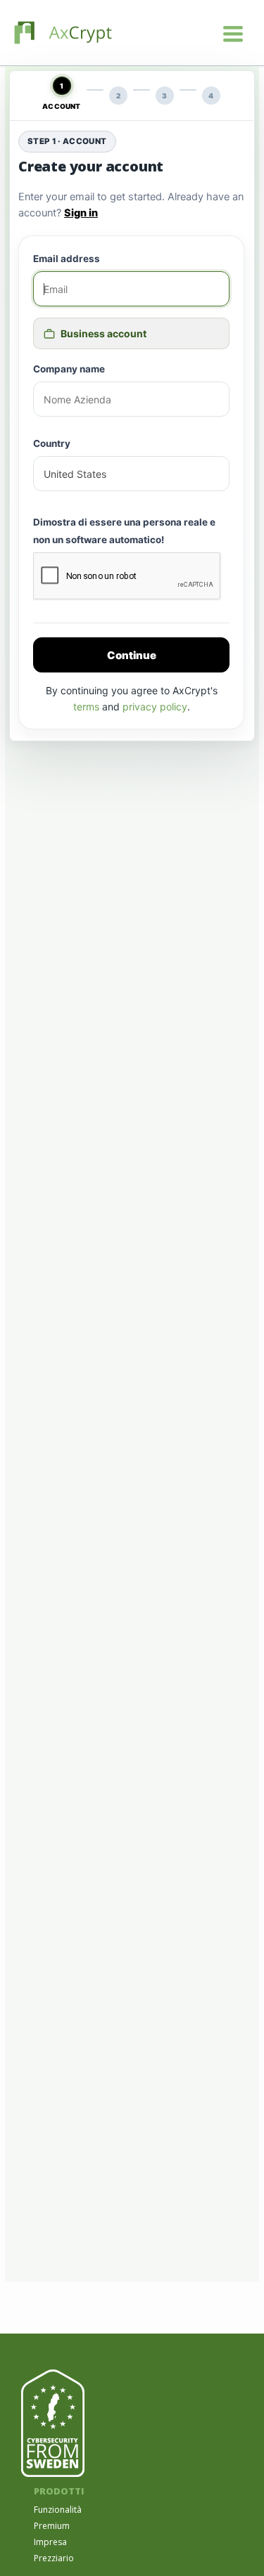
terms (86, 707)
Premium (52, 2526)
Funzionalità (58, 2510)
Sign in (81, 213)
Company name (69, 369)
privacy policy (155, 707)
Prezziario (54, 2558)
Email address (67, 259)
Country (52, 443)
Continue (132, 655)
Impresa (50, 2542)
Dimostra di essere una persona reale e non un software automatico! (124, 531)
